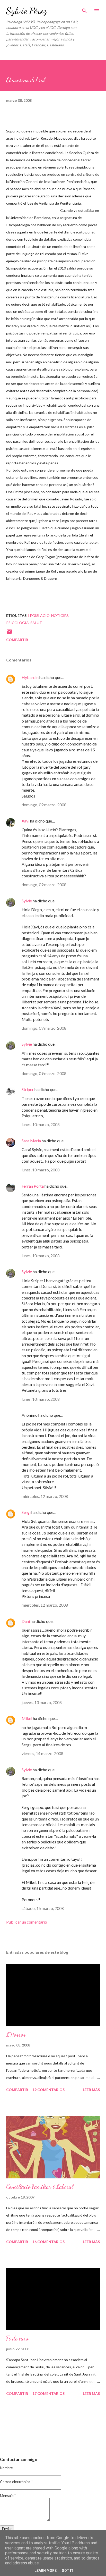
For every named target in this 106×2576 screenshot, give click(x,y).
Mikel (27, 1718)
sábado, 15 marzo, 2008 (43, 1908)
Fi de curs (17, 2338)
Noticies (60, 615)
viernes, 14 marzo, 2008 (42, 1753)
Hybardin (30, 677)
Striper (28, 1089)
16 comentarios (48, 2242)
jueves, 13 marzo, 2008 (42, 1702)
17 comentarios (48, 2393)
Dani (26, 1621)
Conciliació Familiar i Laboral (40, 2187)
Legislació (39, 615)
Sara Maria (31, 1141)
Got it (68, 2571)
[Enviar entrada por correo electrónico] (9, 633)
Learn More (46, 2571)
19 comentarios (48, 2090)
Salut (36, 623)
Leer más (91, 2090)
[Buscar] (84, 9)
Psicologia (17, 623)
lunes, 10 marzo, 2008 (41, 1124)
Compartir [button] (17, 640)
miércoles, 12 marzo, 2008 (45, 1496)
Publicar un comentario (27, 1922)
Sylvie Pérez (26, 11)
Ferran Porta (33, 1186)
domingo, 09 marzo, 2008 (44, 805)
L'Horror (16, 2034)
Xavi (25, 821)
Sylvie (27, 901)
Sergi (26, 1512)
